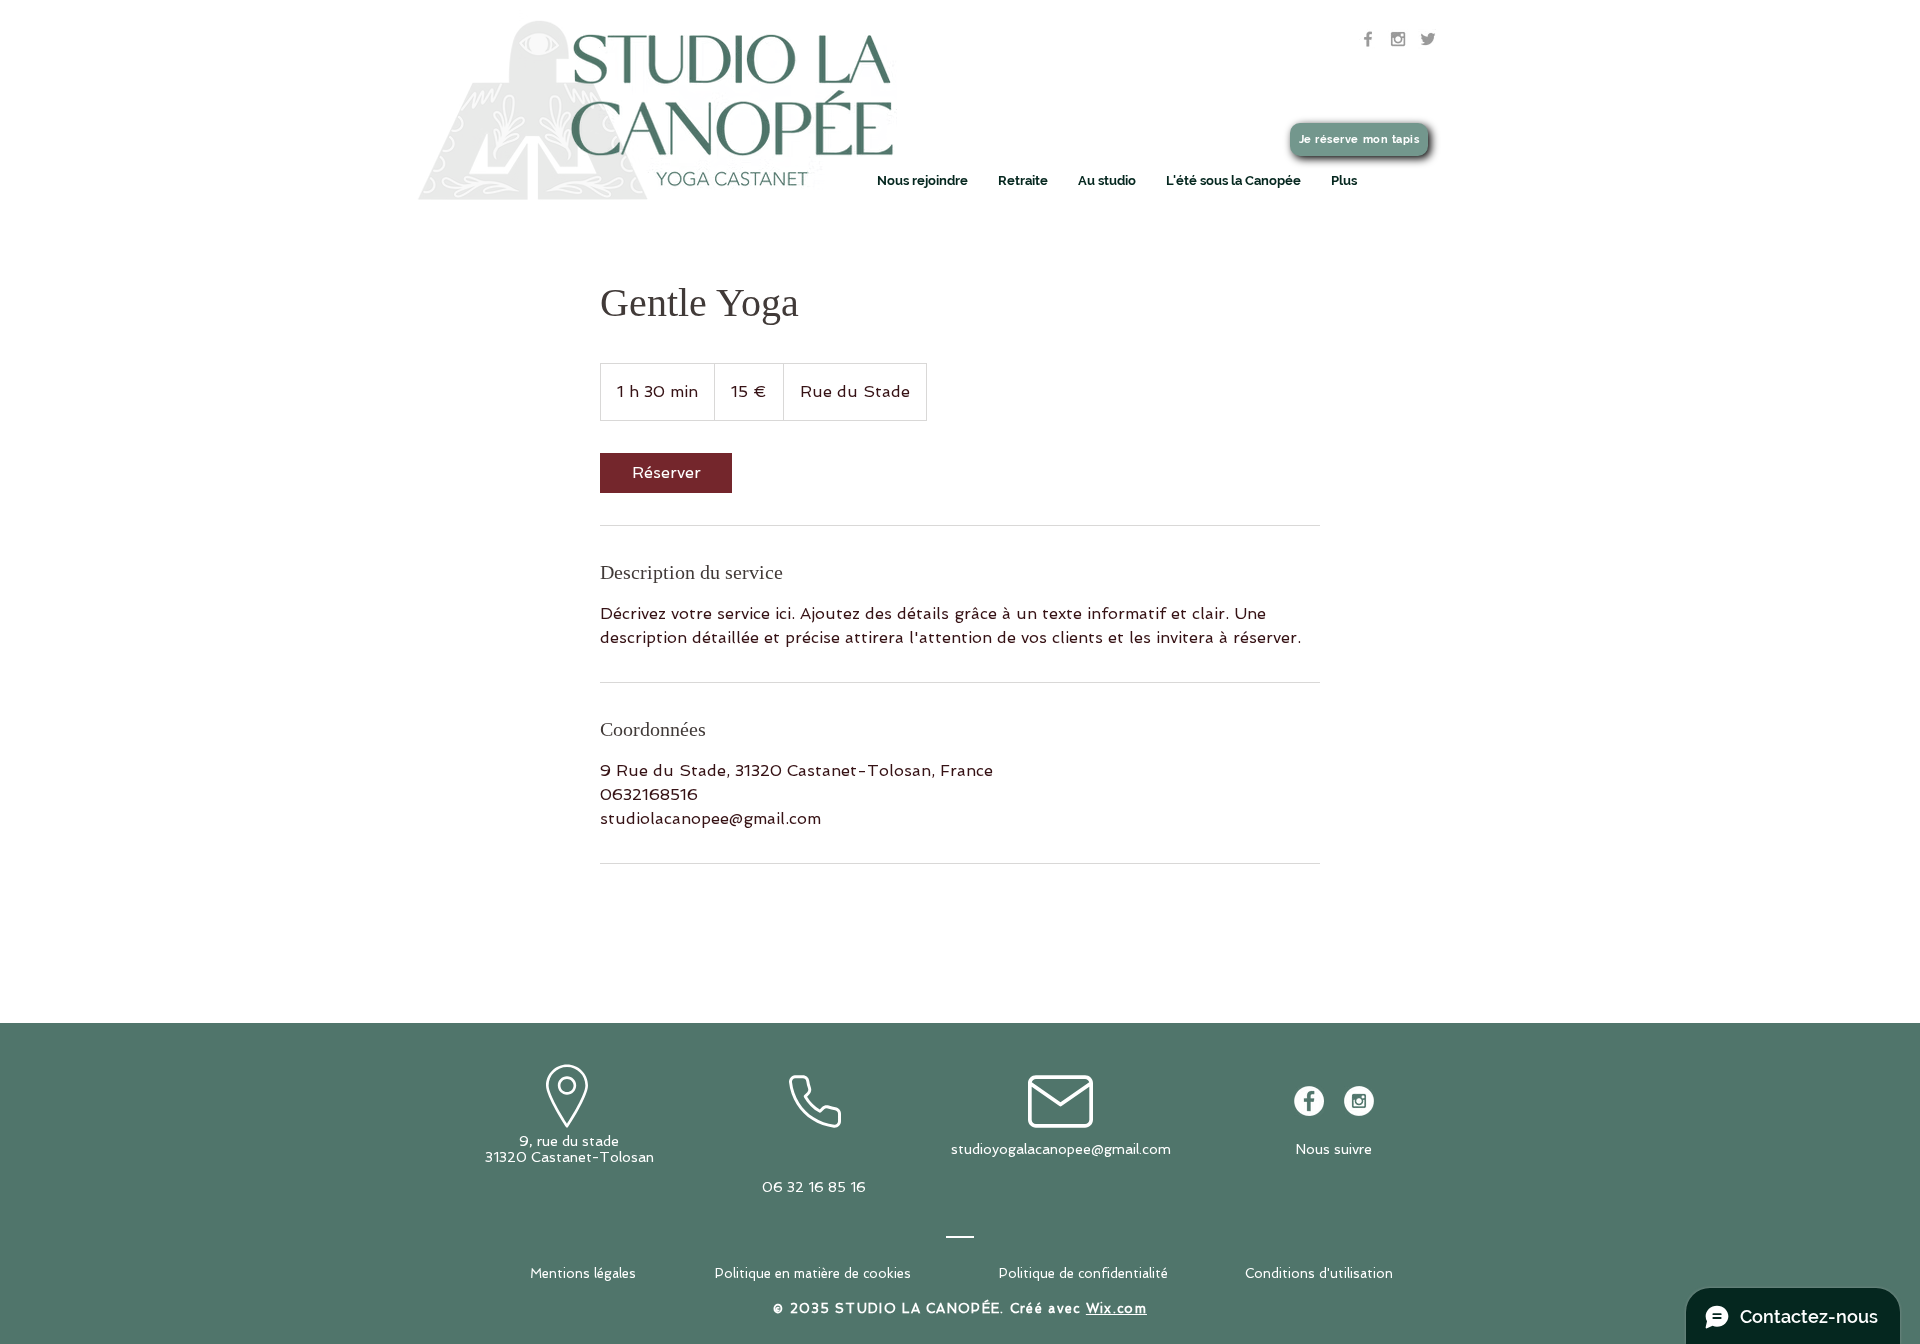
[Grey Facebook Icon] (1368, 39)
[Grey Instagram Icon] (1398, 39)
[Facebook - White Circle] (1309, 1101)
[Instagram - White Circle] (1359, 1101)
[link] (666, 473)
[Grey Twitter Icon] (1428, 39)
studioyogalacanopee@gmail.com (1061, 1149)
